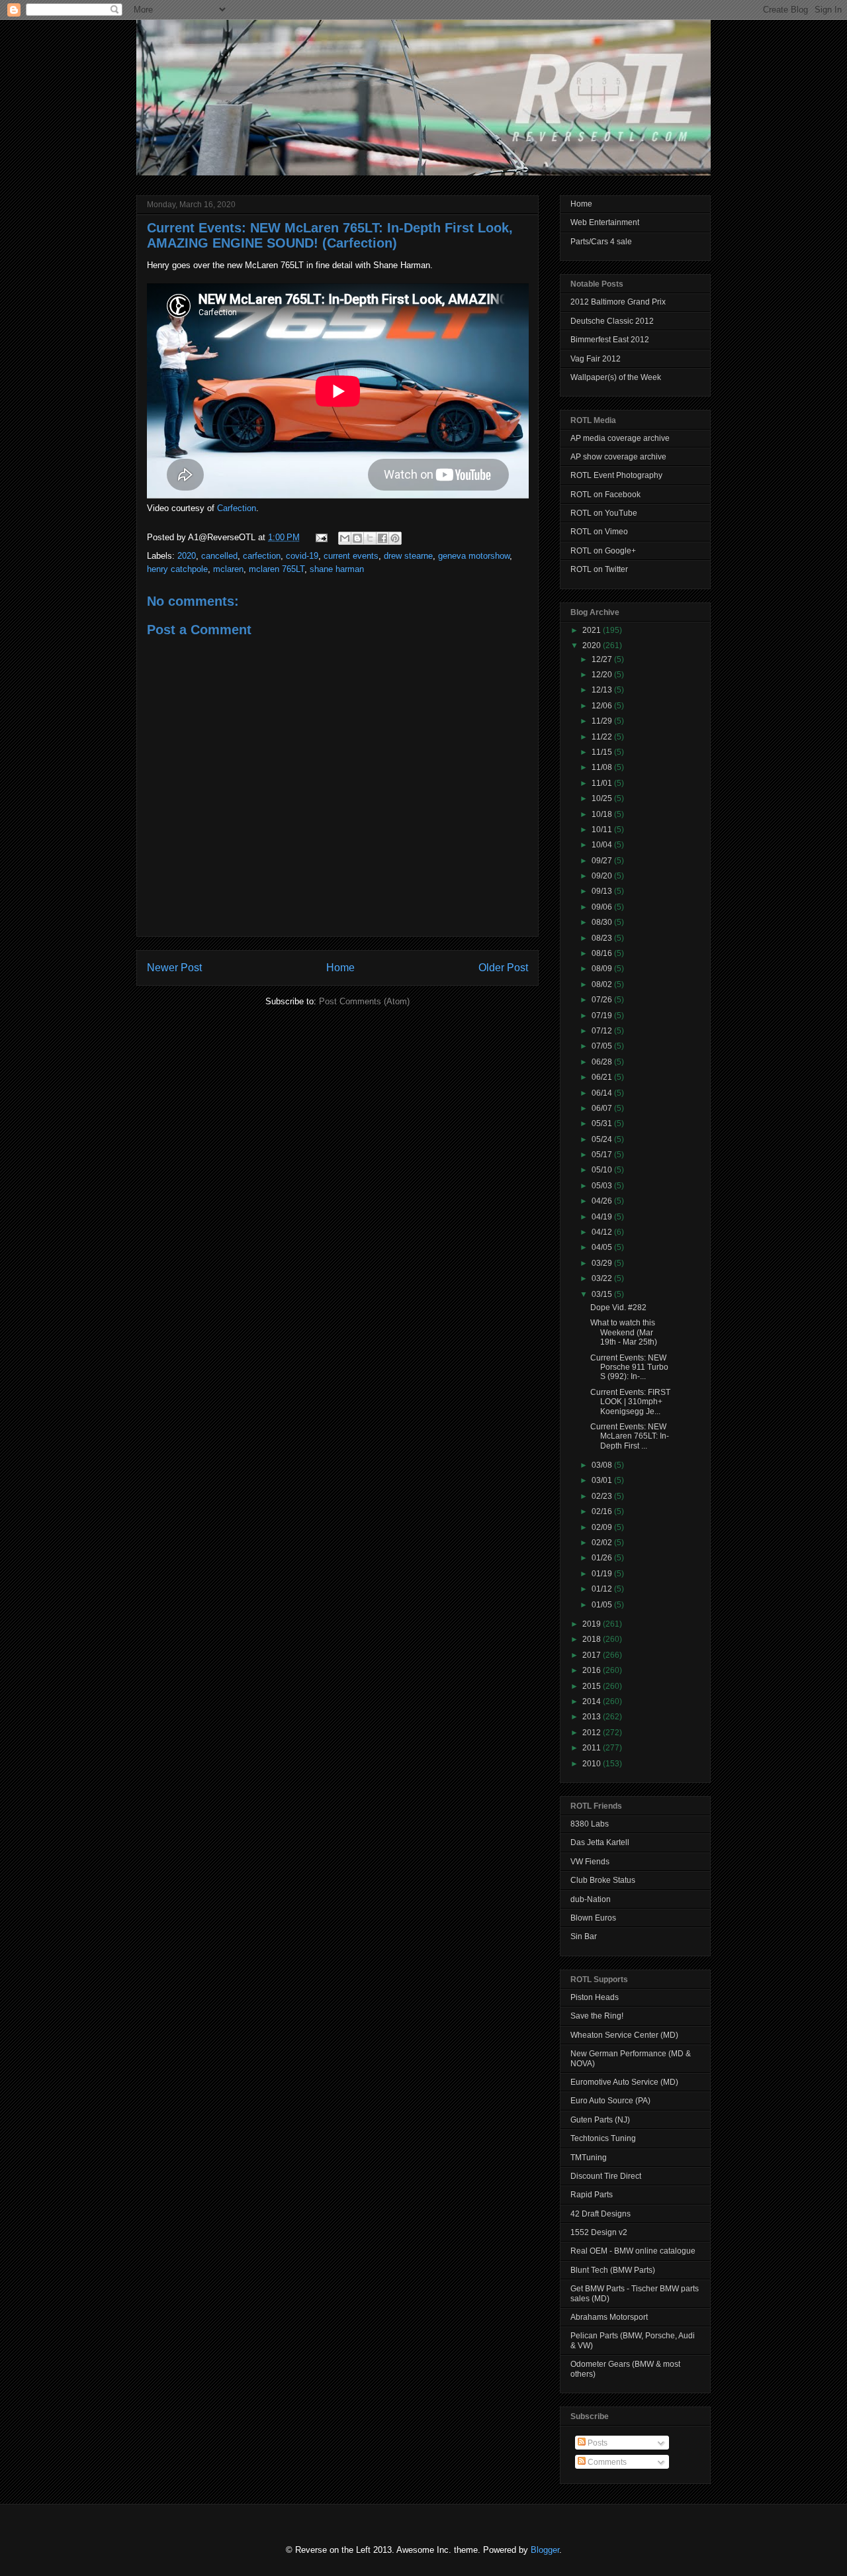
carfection (262, 556)
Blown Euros (593, 1918)
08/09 (603, 969)
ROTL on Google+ (603, 551)
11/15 (603, 752)
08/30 (603, 922)
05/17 (603, 1155)
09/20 (603, 876)
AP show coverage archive (618, 457)
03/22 (603, 1278)
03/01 (603, 1480)
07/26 (603, 1000)
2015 (593, 1686)
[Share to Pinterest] (395, 538)
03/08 (603, 1465)
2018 (593, 1639)
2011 (593, 1748)
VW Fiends (590, 1862)
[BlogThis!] (357, 538)
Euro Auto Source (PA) (610, 2101)
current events (351, 556)
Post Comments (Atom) (364, 1001)
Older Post (503, 968)
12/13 (603, 690)
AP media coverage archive (620, 438)
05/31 (603, 1123)
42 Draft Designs (601, 2214)
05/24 (603, 1139)
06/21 (603, 1077)
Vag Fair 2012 (596, 359)
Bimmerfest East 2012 (610, 340)
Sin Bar (584, 1936)
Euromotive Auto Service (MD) (624, 2082)
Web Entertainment (605, 222)
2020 (187, 556)
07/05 (603, 1046)
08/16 (603, 953)
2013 (593, 1717)
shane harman (337, 569)
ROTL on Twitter (599, 569)
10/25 (603, 798)
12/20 (603, 675)
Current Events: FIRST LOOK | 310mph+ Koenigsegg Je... (630, 1402)
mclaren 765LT (277, 569)
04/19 (603, 1217)
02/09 (603, 1527)
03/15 (603, 1294)
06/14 (603, 1093)
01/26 (603, 1558)
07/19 (603, 1016)
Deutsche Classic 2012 (612, 321)
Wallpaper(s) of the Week (616, 377)
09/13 (603, 891)
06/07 (603, 1108)
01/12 (603, 1589)
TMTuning (589, 2158)
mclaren (228, 569)
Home (340, 968)
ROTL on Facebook (605, 495)
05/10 (603, 1170)
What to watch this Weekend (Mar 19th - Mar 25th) (624, 1332)
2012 (593, 1733)
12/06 (603, 706)
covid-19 (302, 556)
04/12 (603, 1232)
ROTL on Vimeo (599, 532)
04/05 (603, 1247)
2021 (593, 630)
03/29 (603, 1263)
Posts (597, 2443)
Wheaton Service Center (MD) (624, 2035)
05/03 (603, 1186)
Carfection (237, 508)
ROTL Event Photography (616, 475)
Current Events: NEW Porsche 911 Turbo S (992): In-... (629, 1367)
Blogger (545, 2550)
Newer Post (174, 968)
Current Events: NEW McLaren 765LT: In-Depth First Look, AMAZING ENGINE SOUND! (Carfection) (330, 235)
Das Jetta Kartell (600, 1842)
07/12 (603, 1031)
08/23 (603, 938)
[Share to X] (370, 538)
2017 (593, 1655)
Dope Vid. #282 (618, 1308)
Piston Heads (595, 1997)
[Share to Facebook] (382, 538)
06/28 (603, 1062)
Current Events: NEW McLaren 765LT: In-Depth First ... (630, 1436)
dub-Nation (591, 1899)
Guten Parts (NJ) (600, 2120)
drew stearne (408, 556)
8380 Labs (590, 1824)
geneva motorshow (474, 556)
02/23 (603, 1496)
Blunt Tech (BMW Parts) (613, 2270)
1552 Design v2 (599, 2232)
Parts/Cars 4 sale (601, 242)
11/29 (603, 721)
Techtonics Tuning (603, 2138)
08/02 (603, 984)
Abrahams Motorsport (609, 2317)
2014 (593, 1701)
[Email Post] (321, 537)
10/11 (603, 830)
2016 (593, 1670)
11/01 (603, 783)
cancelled (219, 556)
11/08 (603, 767)
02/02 (603, 1543)
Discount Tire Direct (606, 2176)
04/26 (603, 1201)
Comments (606, 2462)
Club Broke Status (603, 1880)
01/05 (603, 1605)
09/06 (603, 907)
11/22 (603, 737)
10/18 (603, 814)
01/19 (603, 1574)
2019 (593, 1624)
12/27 (603, 659)
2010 (593, 1764)
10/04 (603, 845)
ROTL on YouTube (604, 513)
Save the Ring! (597, 2016)
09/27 (603, 861)
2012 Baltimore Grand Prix (618, 302)
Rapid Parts (592, 2195)
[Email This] (345, 538)
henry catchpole (177, 569)
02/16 (603, 1511)
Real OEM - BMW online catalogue (633, 2251)
